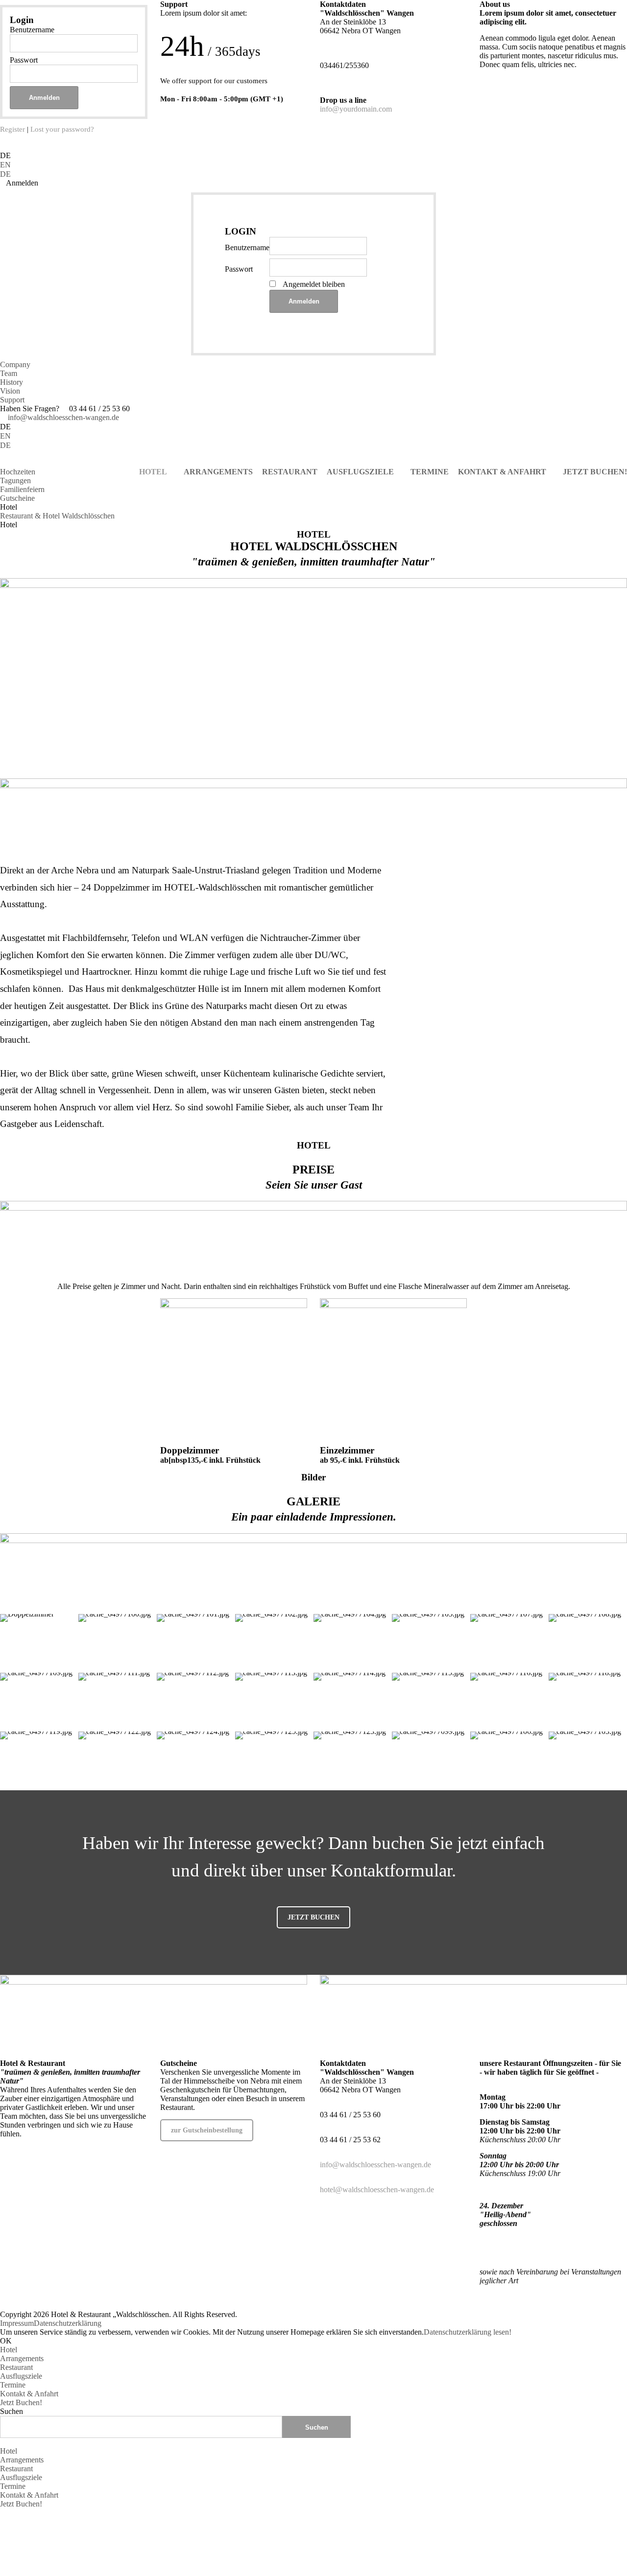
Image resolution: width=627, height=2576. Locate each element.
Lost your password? (62, 129)
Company (15, 364)
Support (12, 400)
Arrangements (22, 2358)
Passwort (24, 60)
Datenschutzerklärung (68, 2323)
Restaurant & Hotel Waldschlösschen (57, 516)
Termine (13, 2385)
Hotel (9, 2350)
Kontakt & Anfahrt (29, 2394)
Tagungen (15, 480)
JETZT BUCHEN (313, 1917)
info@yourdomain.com (356, 109)
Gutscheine (17, 498)
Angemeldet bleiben (314, 284)
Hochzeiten (18, 472)
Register (12, 129)
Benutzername (32, 30)
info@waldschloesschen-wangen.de (62, 417)
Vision (10, 391)
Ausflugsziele (21, 2376)
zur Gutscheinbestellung (207, 2130)
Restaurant (16, 2367)
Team (9, 373)
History (12, 382)
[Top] (3, 2513)
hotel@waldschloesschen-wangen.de (377, 2190)
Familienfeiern (22, 489)
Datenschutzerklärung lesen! (468, 2332)
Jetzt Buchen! (21, 2402)
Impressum (17, 2323)
